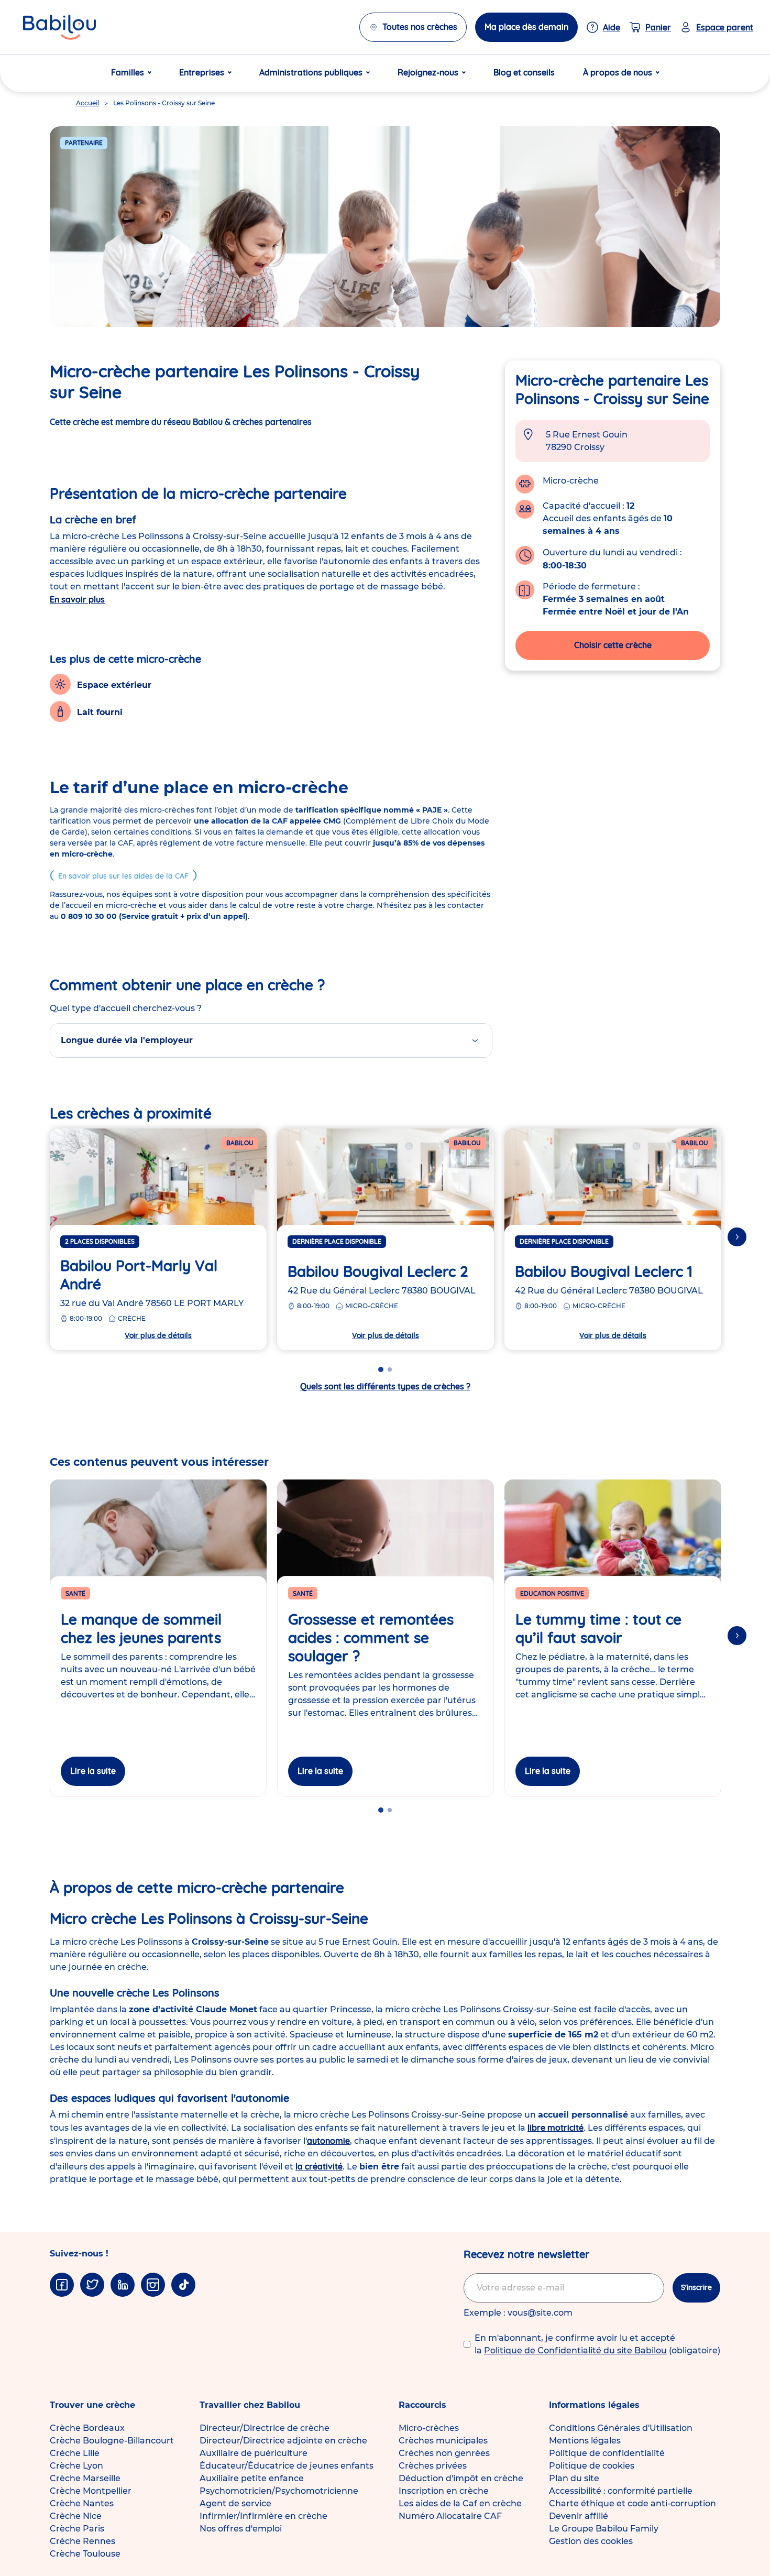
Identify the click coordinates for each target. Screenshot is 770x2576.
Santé (75, 1593)
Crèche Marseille (85, 2478)
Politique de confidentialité (607, 2453)
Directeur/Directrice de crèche (265, 2428)
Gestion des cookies (591, 2541)
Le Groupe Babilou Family (604, 2529)
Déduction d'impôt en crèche (461, 2478)
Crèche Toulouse (85, 2554)
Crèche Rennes (82, 2541)
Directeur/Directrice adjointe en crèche (283, 2441)
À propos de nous (618, 72)
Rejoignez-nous (428, 72)
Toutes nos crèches (420, 27)
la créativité (319, 2166)
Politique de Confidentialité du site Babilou (575, 2350)
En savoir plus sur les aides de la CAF (123, 876)
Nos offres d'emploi (241, 2529)
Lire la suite (93, 1771)
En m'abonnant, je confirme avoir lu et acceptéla (597, 2344)
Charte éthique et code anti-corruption (632, 2503)
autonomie (328, 2141)
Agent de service (235, 2503)
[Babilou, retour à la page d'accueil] (59, 27)
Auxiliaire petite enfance (252, 2478)
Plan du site (574, 2478)
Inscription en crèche (444, 2491)
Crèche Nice (76, 2516)
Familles (128, 72)
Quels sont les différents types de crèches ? (385, 1386)
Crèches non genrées (444, 2453)
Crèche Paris (77, 2529)
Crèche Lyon (76, 2466)
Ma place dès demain (526, 27)
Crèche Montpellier (91, 2491)
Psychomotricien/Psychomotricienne (279, 2491)
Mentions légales (585, 2441)
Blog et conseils (524, 72)
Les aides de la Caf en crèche (460, 2503)
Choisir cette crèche (613, 645)
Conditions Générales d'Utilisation (621, 2428)
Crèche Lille (75, 2453)
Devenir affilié (579, 2516)
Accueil (87, 103)
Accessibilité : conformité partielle (621, 2491)
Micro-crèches (429, 2428)
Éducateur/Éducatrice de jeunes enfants (287, 2466)
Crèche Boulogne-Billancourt (112, 2441)
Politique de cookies (592, 2466)
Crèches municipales (443, 2441)
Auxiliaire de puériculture (254, 2453)
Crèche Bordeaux (87, 2428)
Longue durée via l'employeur (127, 1040)
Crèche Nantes (82, 2503)
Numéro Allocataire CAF (450, 2516)
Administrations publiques (311, 72)
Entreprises (202, 72)
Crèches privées (433, 2466)
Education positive (552, 1593)
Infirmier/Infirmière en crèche (263, 2516)
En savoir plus (77, 599)
